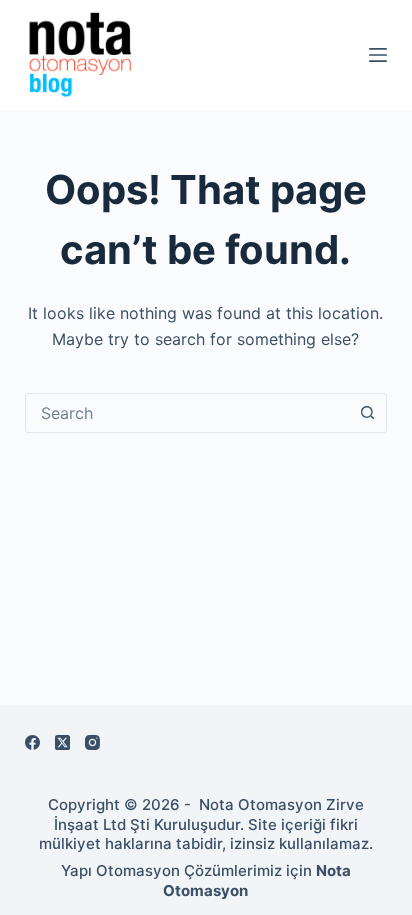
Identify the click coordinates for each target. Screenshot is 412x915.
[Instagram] (92, 742)
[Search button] (367, 413)
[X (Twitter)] (62, 742)
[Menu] (378, 55)
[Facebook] (32, 742)
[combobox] (187, 413)
